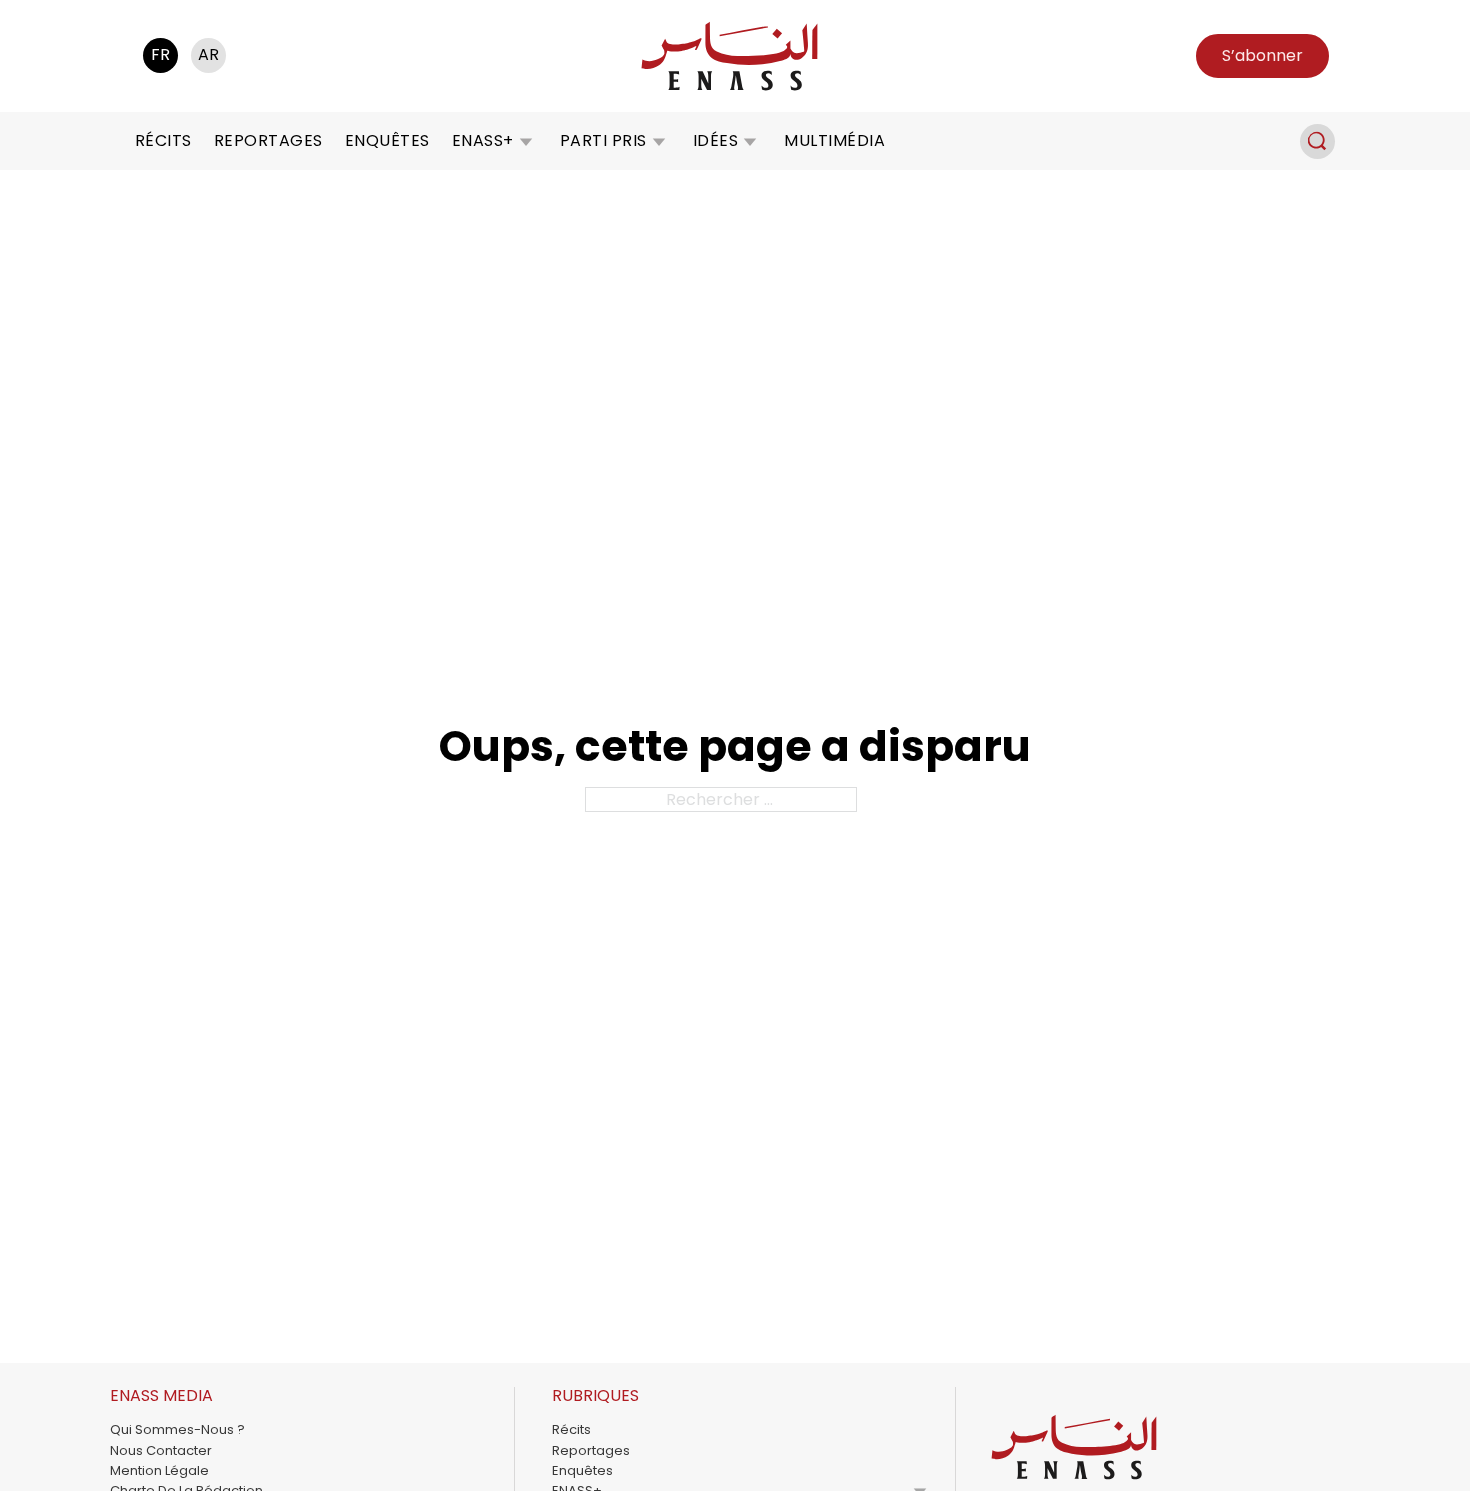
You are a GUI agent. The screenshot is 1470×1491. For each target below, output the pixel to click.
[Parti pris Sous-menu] (659, 141)
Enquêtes (387, 140)
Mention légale (159, 1470)
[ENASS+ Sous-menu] (526, 141)
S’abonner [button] (1262, 55)
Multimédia (834, 140)
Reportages (268, 140)
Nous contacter (161, 1450)
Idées (716, 140)
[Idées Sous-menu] (750, 141)
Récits (163, 140)
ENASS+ (483, 140)
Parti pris (603, 140)
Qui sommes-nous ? (177, 1429)
